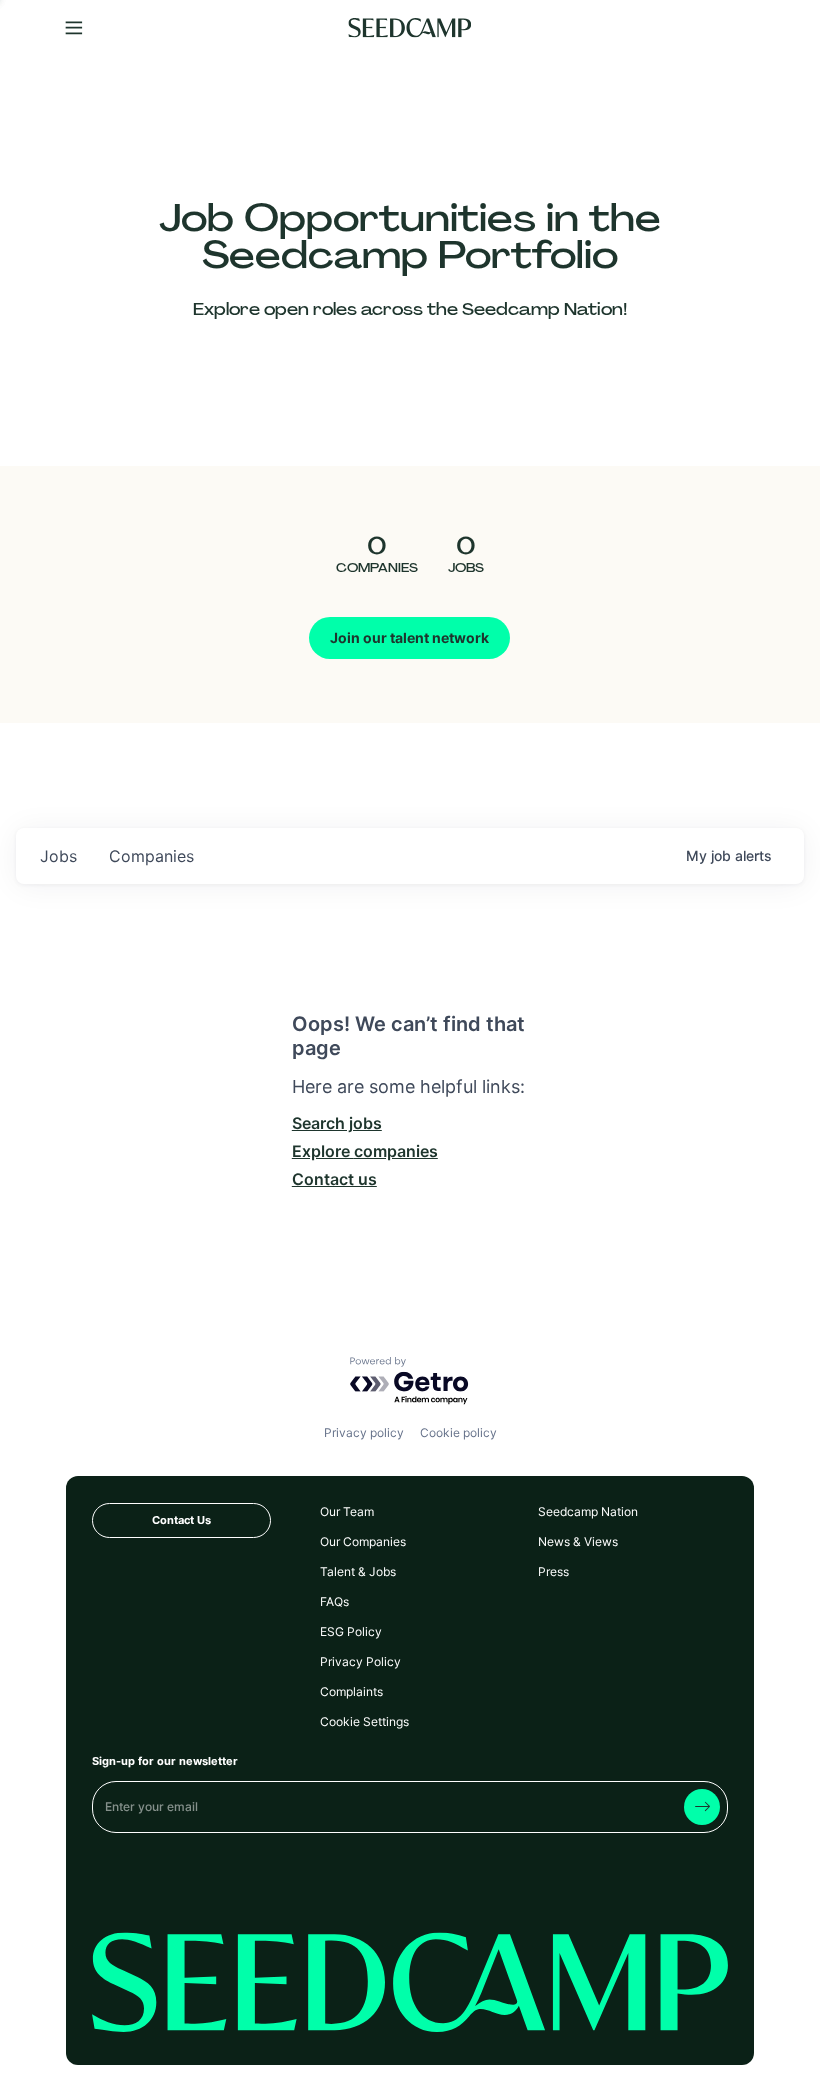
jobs (58, 856)
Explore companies (365, 1151)
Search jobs (337, 1123)
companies (151, 856)
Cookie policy (458, 1432)
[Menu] (74, 28)
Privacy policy (364, 1432)
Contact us (334, 1179)
